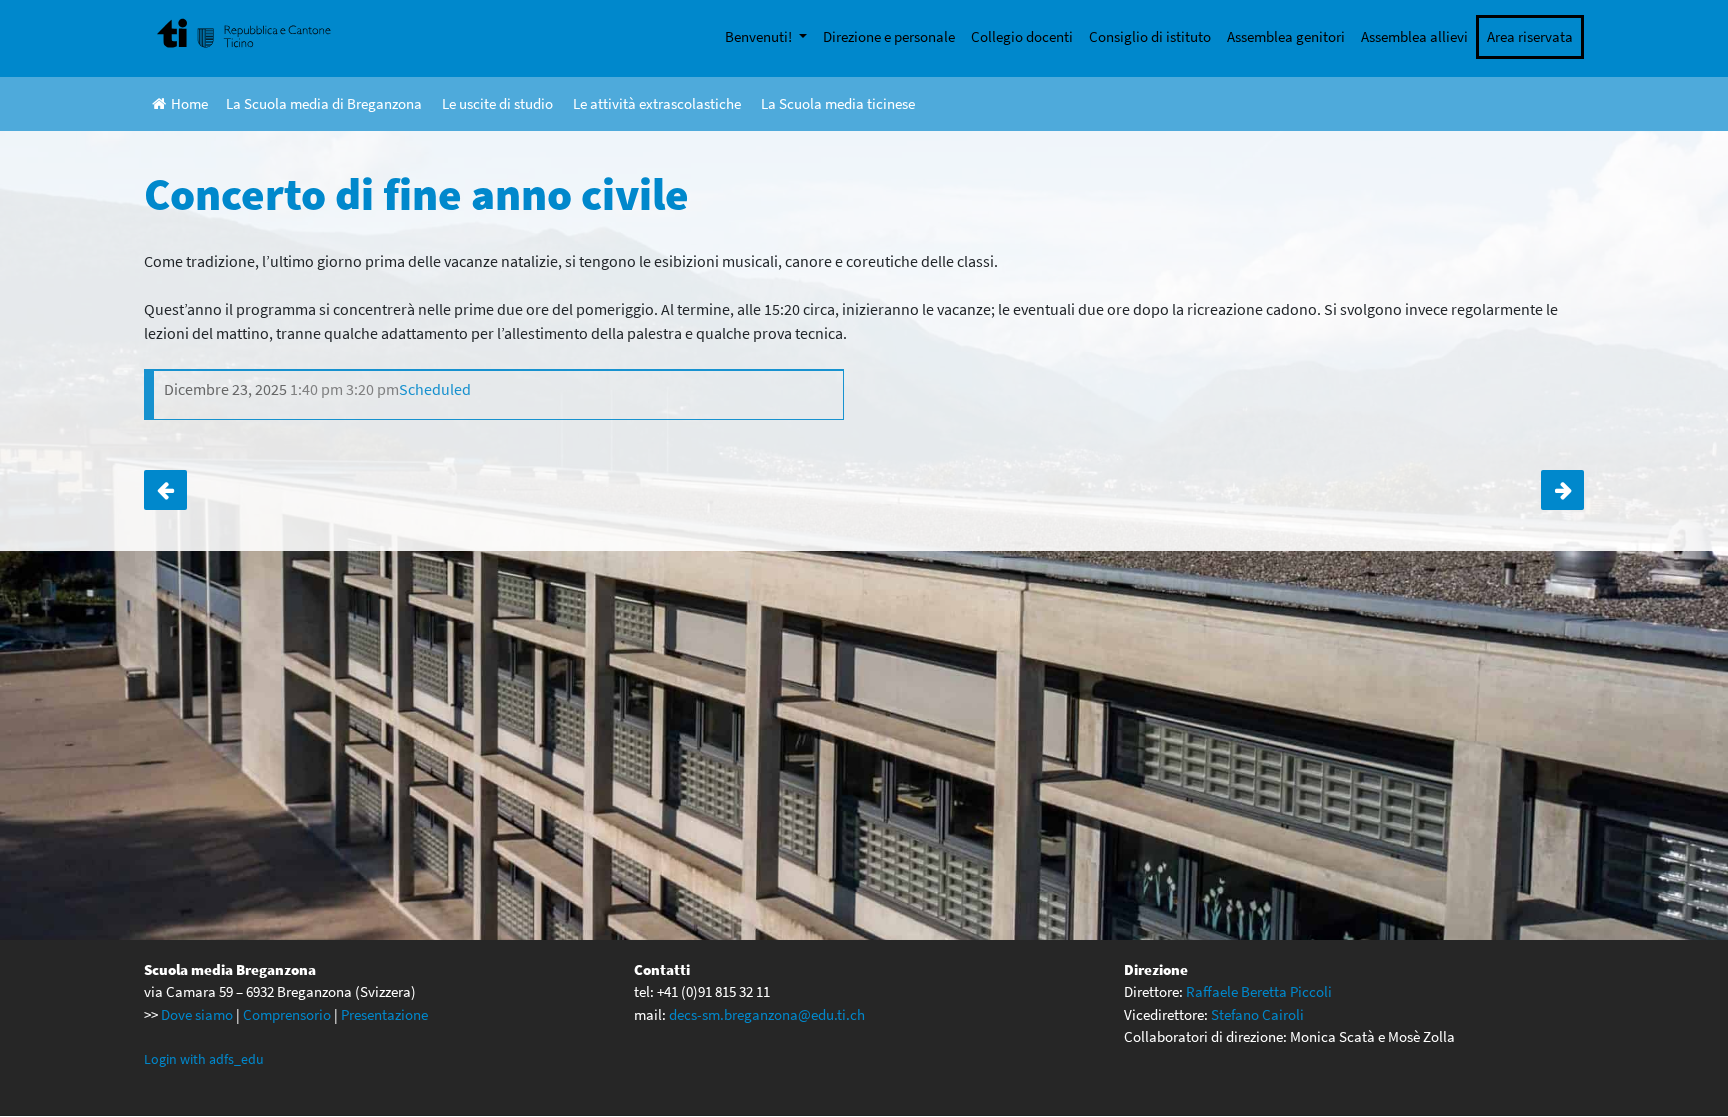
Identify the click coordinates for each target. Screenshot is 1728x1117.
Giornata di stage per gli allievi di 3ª (1562, 490)
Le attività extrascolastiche (657, 103)
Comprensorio (287, 1014)
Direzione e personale (889, 36)
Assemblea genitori (1286, 36)
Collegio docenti (1022, 36)
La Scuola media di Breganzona (324, 103)
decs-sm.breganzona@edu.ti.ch (767, 1014)
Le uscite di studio (497, 103)
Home (189, 103)
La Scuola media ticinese (838, 103)
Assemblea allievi (1414, 36)
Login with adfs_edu (204, 1059)
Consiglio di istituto (1150, 36)
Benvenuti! (760, 36)
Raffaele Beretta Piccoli (1259, 991)
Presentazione (384, 1014)
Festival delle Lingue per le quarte (165, 490)
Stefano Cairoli (1257, 1014)
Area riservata (1530, 36)
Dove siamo (197, 1014)
